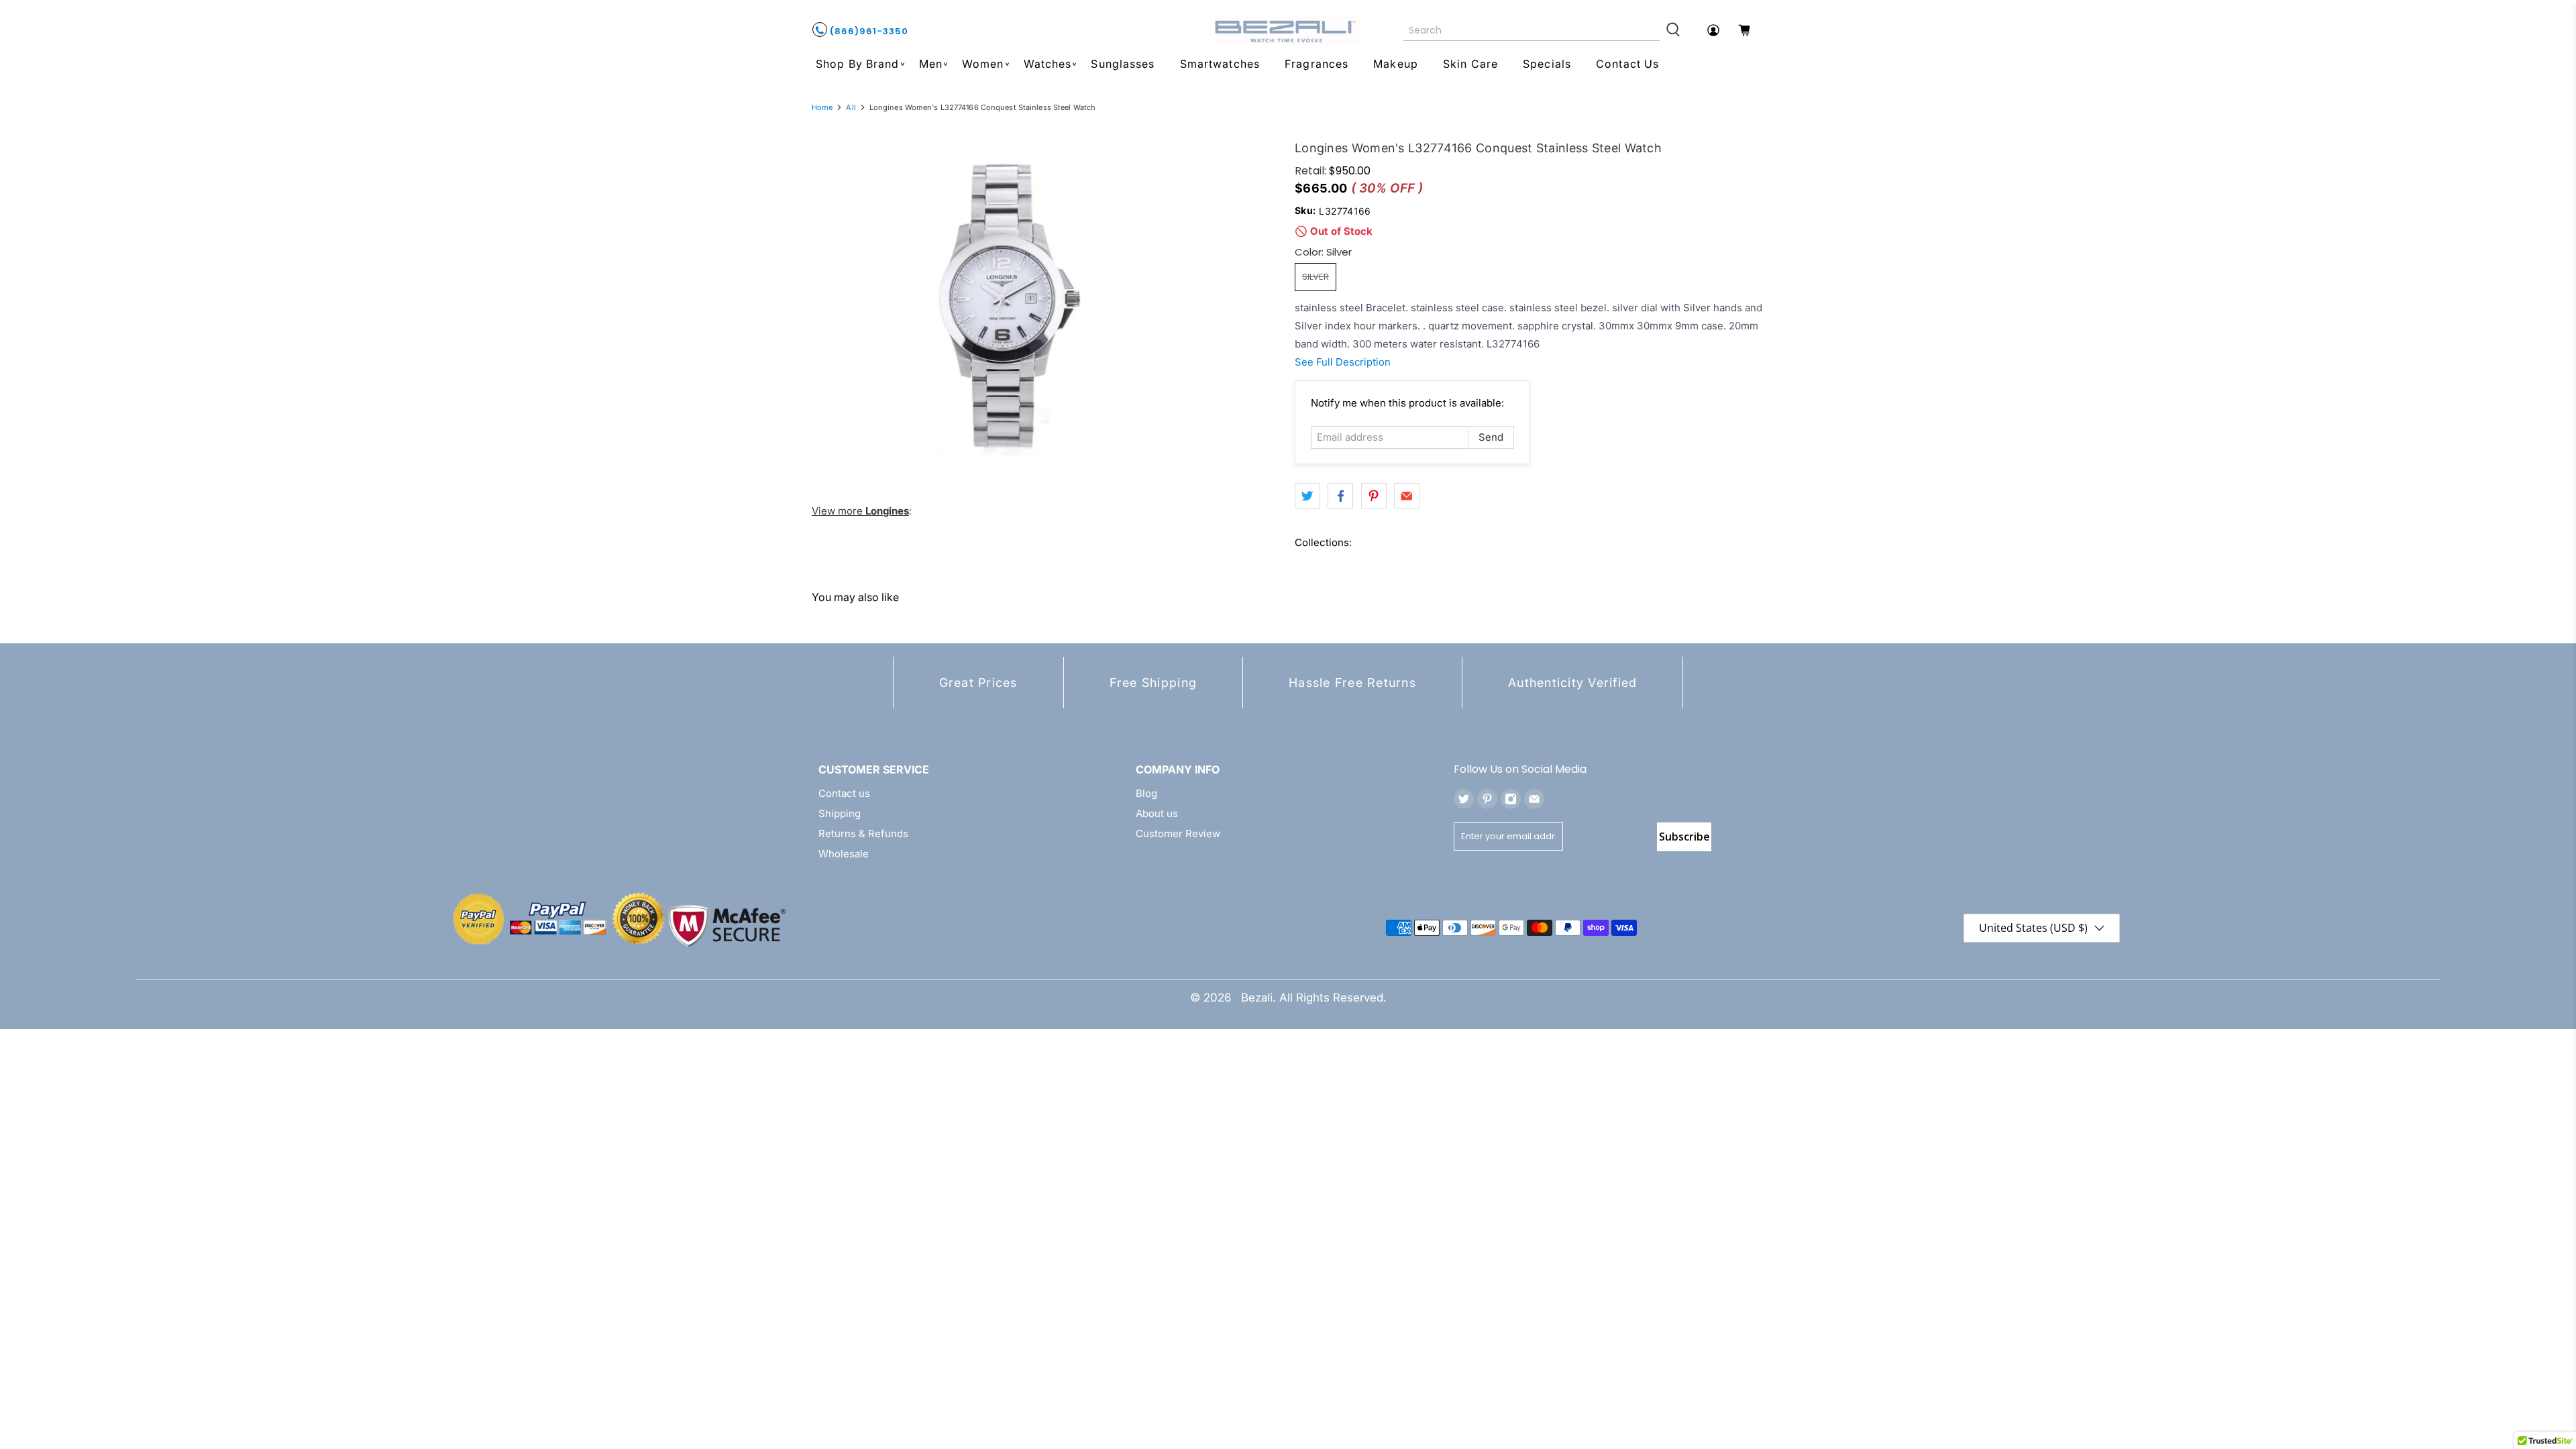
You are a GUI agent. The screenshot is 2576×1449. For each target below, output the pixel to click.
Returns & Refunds (863, 834)
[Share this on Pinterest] (1374, 496)
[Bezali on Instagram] (1511, 799)
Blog (1146, 793)
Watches (1048, 64)
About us (1157, 813)
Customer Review (1178, 834)
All (851, 108)
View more (860, 511)
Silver (1316, 277)
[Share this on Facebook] (1340, 496)
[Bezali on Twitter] (1464, 799)
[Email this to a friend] (1407, 496)
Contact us (844, 793)
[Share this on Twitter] (1307, 496)
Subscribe (1684, 837)
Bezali (1257, 998)
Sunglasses (1123, 64)
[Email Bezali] (1534, 799)
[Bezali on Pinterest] (1487, 799)
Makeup (1396, 64)
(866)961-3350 (868, 31)
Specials (1547, 64)
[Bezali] (1288, 30)
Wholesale (844, 854)
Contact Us (1627, 64)
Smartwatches (1220, 64)
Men (931, 64)
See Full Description (1343, 362)
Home (822, 108)
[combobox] (1532, 30)
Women (983, 64)
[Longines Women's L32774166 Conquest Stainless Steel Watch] (1011, 305)
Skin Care (1470, 64)
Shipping (840, 813)
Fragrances (1317, 64)
